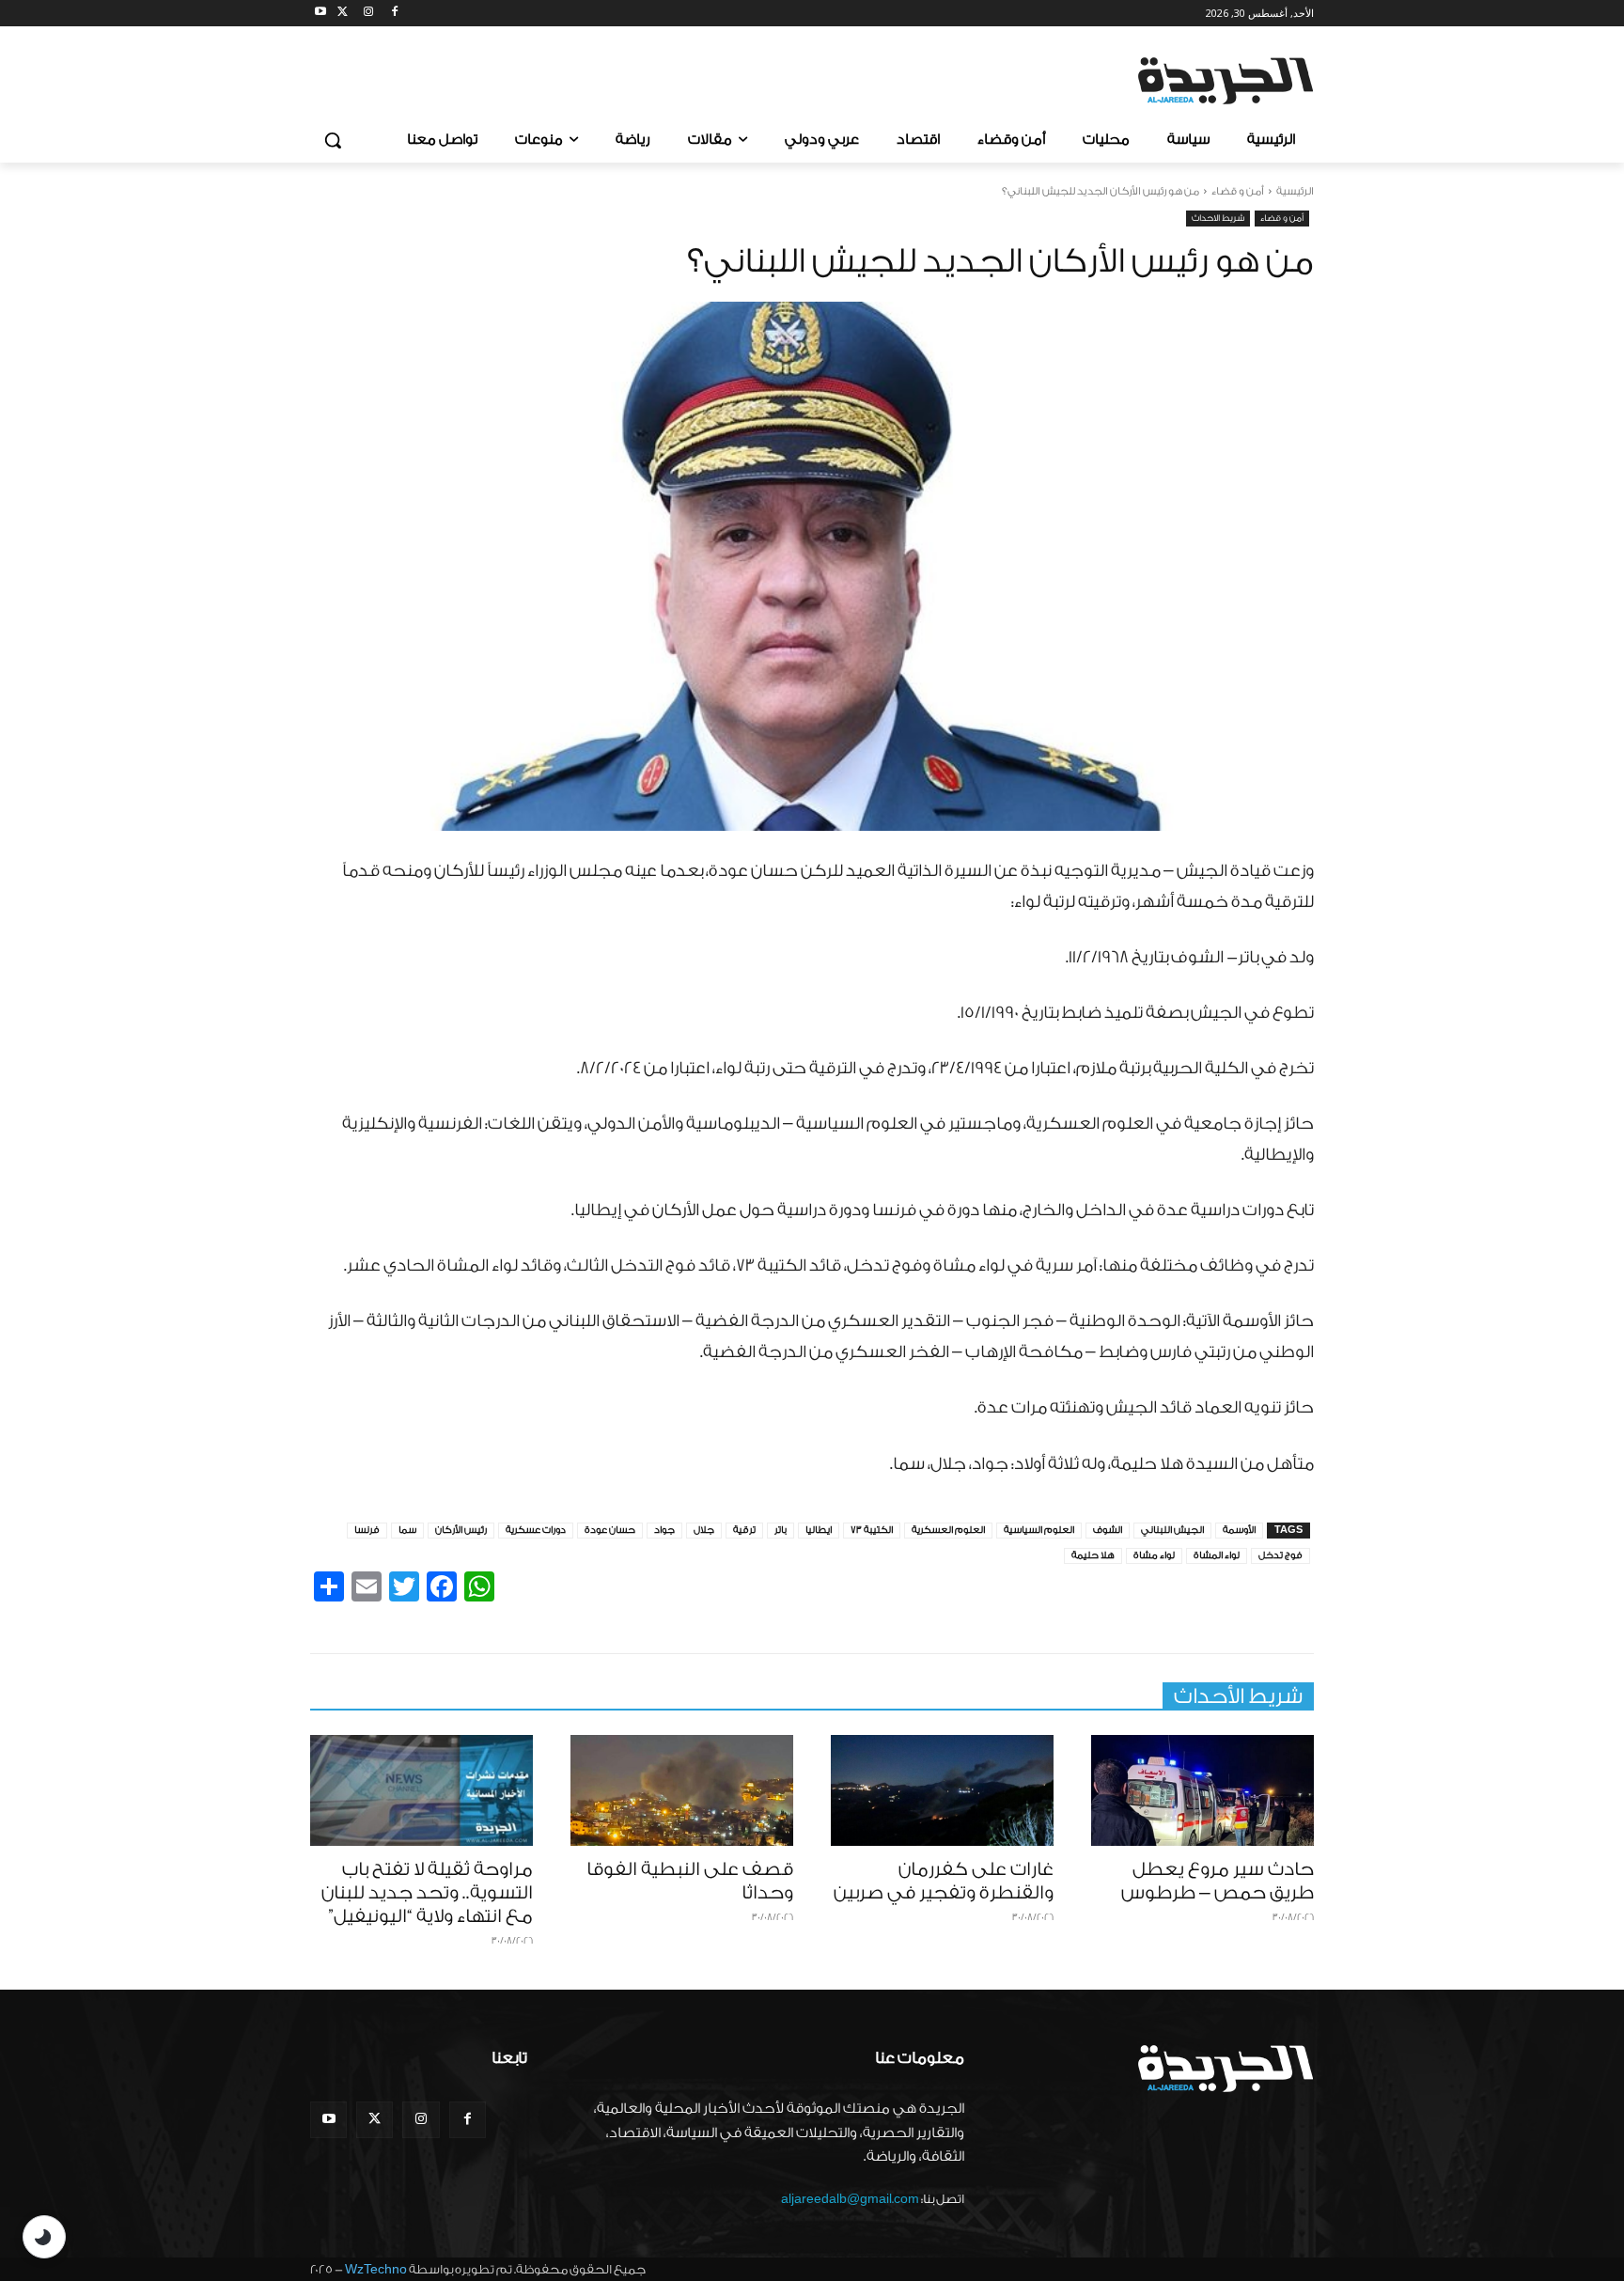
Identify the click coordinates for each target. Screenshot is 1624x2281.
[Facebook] (394, 14)
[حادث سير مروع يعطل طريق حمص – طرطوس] (1202, 1791)
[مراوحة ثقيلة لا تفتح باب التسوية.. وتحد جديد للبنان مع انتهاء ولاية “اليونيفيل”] (422, 1791)
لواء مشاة (1154, 1555)
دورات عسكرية (536, 1530)
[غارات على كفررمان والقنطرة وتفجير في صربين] (942, 1791)
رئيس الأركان (461, 1530)
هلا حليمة (1093, 1555)
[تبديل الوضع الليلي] (44, 2237)
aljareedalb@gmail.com (850, 2199)
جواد (664, 1530)
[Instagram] (369, 14)
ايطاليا (819, 1530)
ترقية (744, 1530)
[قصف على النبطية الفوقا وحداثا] (682, 1791)
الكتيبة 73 (872, 1530)
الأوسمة (1239, 1530)
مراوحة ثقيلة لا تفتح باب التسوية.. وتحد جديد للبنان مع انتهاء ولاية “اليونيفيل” (427, 1893)
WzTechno (376, 2269)
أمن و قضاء (1238, 191)
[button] (333, 140)
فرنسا (367, 1530)
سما (407, 1530)
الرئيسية (1295, 191)
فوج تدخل (1280, 1555)
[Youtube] (321, 14)
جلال (704, 1530)
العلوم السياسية (1039, 1530)
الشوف (1108, 1530)
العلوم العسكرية (948, 1530)
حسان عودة (610, 1530)
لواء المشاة (1217, 1555)
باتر (781, 1530)
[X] (343, 14)
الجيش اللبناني (1172, 1530)
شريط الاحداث (1218, 218)
